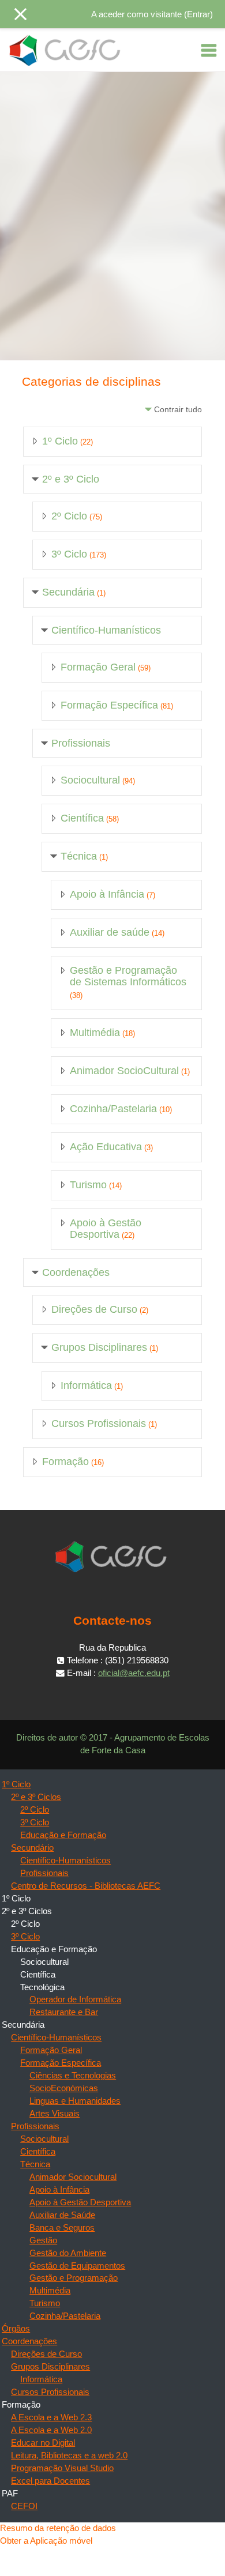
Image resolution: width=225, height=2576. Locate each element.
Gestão (43, 2240)
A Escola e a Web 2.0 (51, 2430)
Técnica (79, 856)
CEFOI (24, 2506)
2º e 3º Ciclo (71, 479)
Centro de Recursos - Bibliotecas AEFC (86, 1886)
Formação (65, 1462)
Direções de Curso (94, 1309)
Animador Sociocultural (73, 2177)
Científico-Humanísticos (106, 630)
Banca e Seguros (62, 2228)
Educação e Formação (63, 1835)
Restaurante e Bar (64, 2012)
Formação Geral (98, 667)
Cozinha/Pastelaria (113, 1109)
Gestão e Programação (74, 2278)
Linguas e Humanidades (75, 2101)
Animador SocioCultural (124, 1071)
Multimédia (95, 1033)
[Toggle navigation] (209, 50)
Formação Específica (109, 705)
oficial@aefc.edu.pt (134, 1673)
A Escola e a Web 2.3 (51, 2417)
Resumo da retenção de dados (58, 2528)
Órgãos (16, 2329)
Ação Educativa (106, 1147)
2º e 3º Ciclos (36, 1797)
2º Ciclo (69, 516)
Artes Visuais (55, 2114)
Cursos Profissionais (99, 1423)
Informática (86, 1385)
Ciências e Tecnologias (73, 2076)
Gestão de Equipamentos (77, 2266)
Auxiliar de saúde (110, 932)
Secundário (32, 1848)
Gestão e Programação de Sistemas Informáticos (128, 976)
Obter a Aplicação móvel (46, 2541)
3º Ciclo (69, 554)
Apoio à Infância (107, 894)
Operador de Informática (75, 1999)
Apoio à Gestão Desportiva (106, 1229)
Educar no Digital (43, 2443)
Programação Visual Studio (62, 2468)
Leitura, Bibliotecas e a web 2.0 (69, 2456)
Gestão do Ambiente (68, 2253)
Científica (82, 818)
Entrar (198, 14)
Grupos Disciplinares (99, 1347)
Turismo (88, 1185)
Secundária (68, 592)
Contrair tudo (178, 409)
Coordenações (76, 1272)
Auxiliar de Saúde (62, 2215)
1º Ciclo (60, 441)
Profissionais (81, 743)
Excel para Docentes (50, 2481)
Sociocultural (90, 780)
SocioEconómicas (64, 2088)
